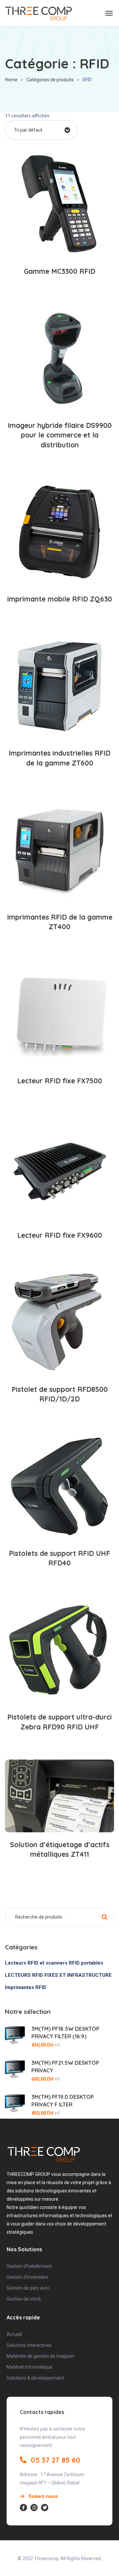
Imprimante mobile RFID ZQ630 (59, 599)
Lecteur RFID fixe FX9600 (60, 1235)
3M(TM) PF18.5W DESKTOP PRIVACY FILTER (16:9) (65, 2033)
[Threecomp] (39, 13)
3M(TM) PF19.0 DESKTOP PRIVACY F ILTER (63, 2101)
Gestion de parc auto (28, 2288)
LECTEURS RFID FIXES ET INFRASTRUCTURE (58, 1975)
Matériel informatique (29, 2367)
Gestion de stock (24, 2299)
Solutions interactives (29, 2345)
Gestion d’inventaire (27, 2277)
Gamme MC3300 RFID (59, 271)
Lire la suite (63, 238)
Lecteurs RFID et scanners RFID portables (54, 1963)
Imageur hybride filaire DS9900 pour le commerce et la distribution (60, 435)
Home (11, 80)
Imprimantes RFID (26, 1987)
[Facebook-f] (23, 2508)
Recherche (104, 1920)
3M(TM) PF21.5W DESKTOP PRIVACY (65, 2067)
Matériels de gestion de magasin (40, 2356)
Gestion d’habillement (29, 2266)
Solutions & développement (35, 2378)
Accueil (14, 2334)
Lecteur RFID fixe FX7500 (60, 1081)
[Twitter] (45, 2508)
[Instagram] (34, 2508)
